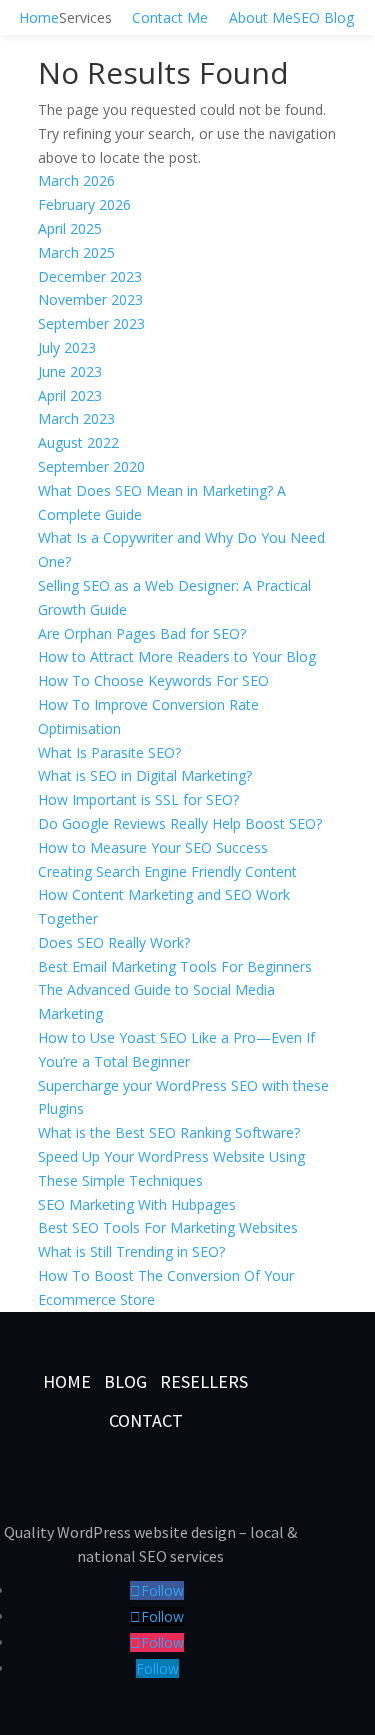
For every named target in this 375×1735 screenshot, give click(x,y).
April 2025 (70, 228)
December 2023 (90, 276)
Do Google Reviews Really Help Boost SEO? (180, 823)
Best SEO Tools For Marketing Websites (168, 1227)
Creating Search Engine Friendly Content (167, 871)
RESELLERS (204, 1381)
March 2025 (76, 252)
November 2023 (90, 299)
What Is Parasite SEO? (109, 752)
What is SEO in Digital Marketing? (145, 775)
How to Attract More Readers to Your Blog (177, 656)
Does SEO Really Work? (114, 942)
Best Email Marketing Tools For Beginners (175, 966)
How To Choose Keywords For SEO (153, 680)
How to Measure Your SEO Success (153, 847)
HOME (67, 1381)
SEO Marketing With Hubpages (137, 1204)
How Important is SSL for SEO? (138, 799)
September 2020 (91, 466)
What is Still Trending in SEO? (131, 1251)
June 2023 (70, 371)
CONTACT (146, 1420)
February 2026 (84, 204)
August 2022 (78, 442)
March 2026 (76, 180)
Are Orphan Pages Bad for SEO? (142, 633)
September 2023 (91, 323)
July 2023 (67, 347)
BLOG (127, 1381)
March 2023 (76, 418)
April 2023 (70, 395)
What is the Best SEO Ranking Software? (169, 1132)
